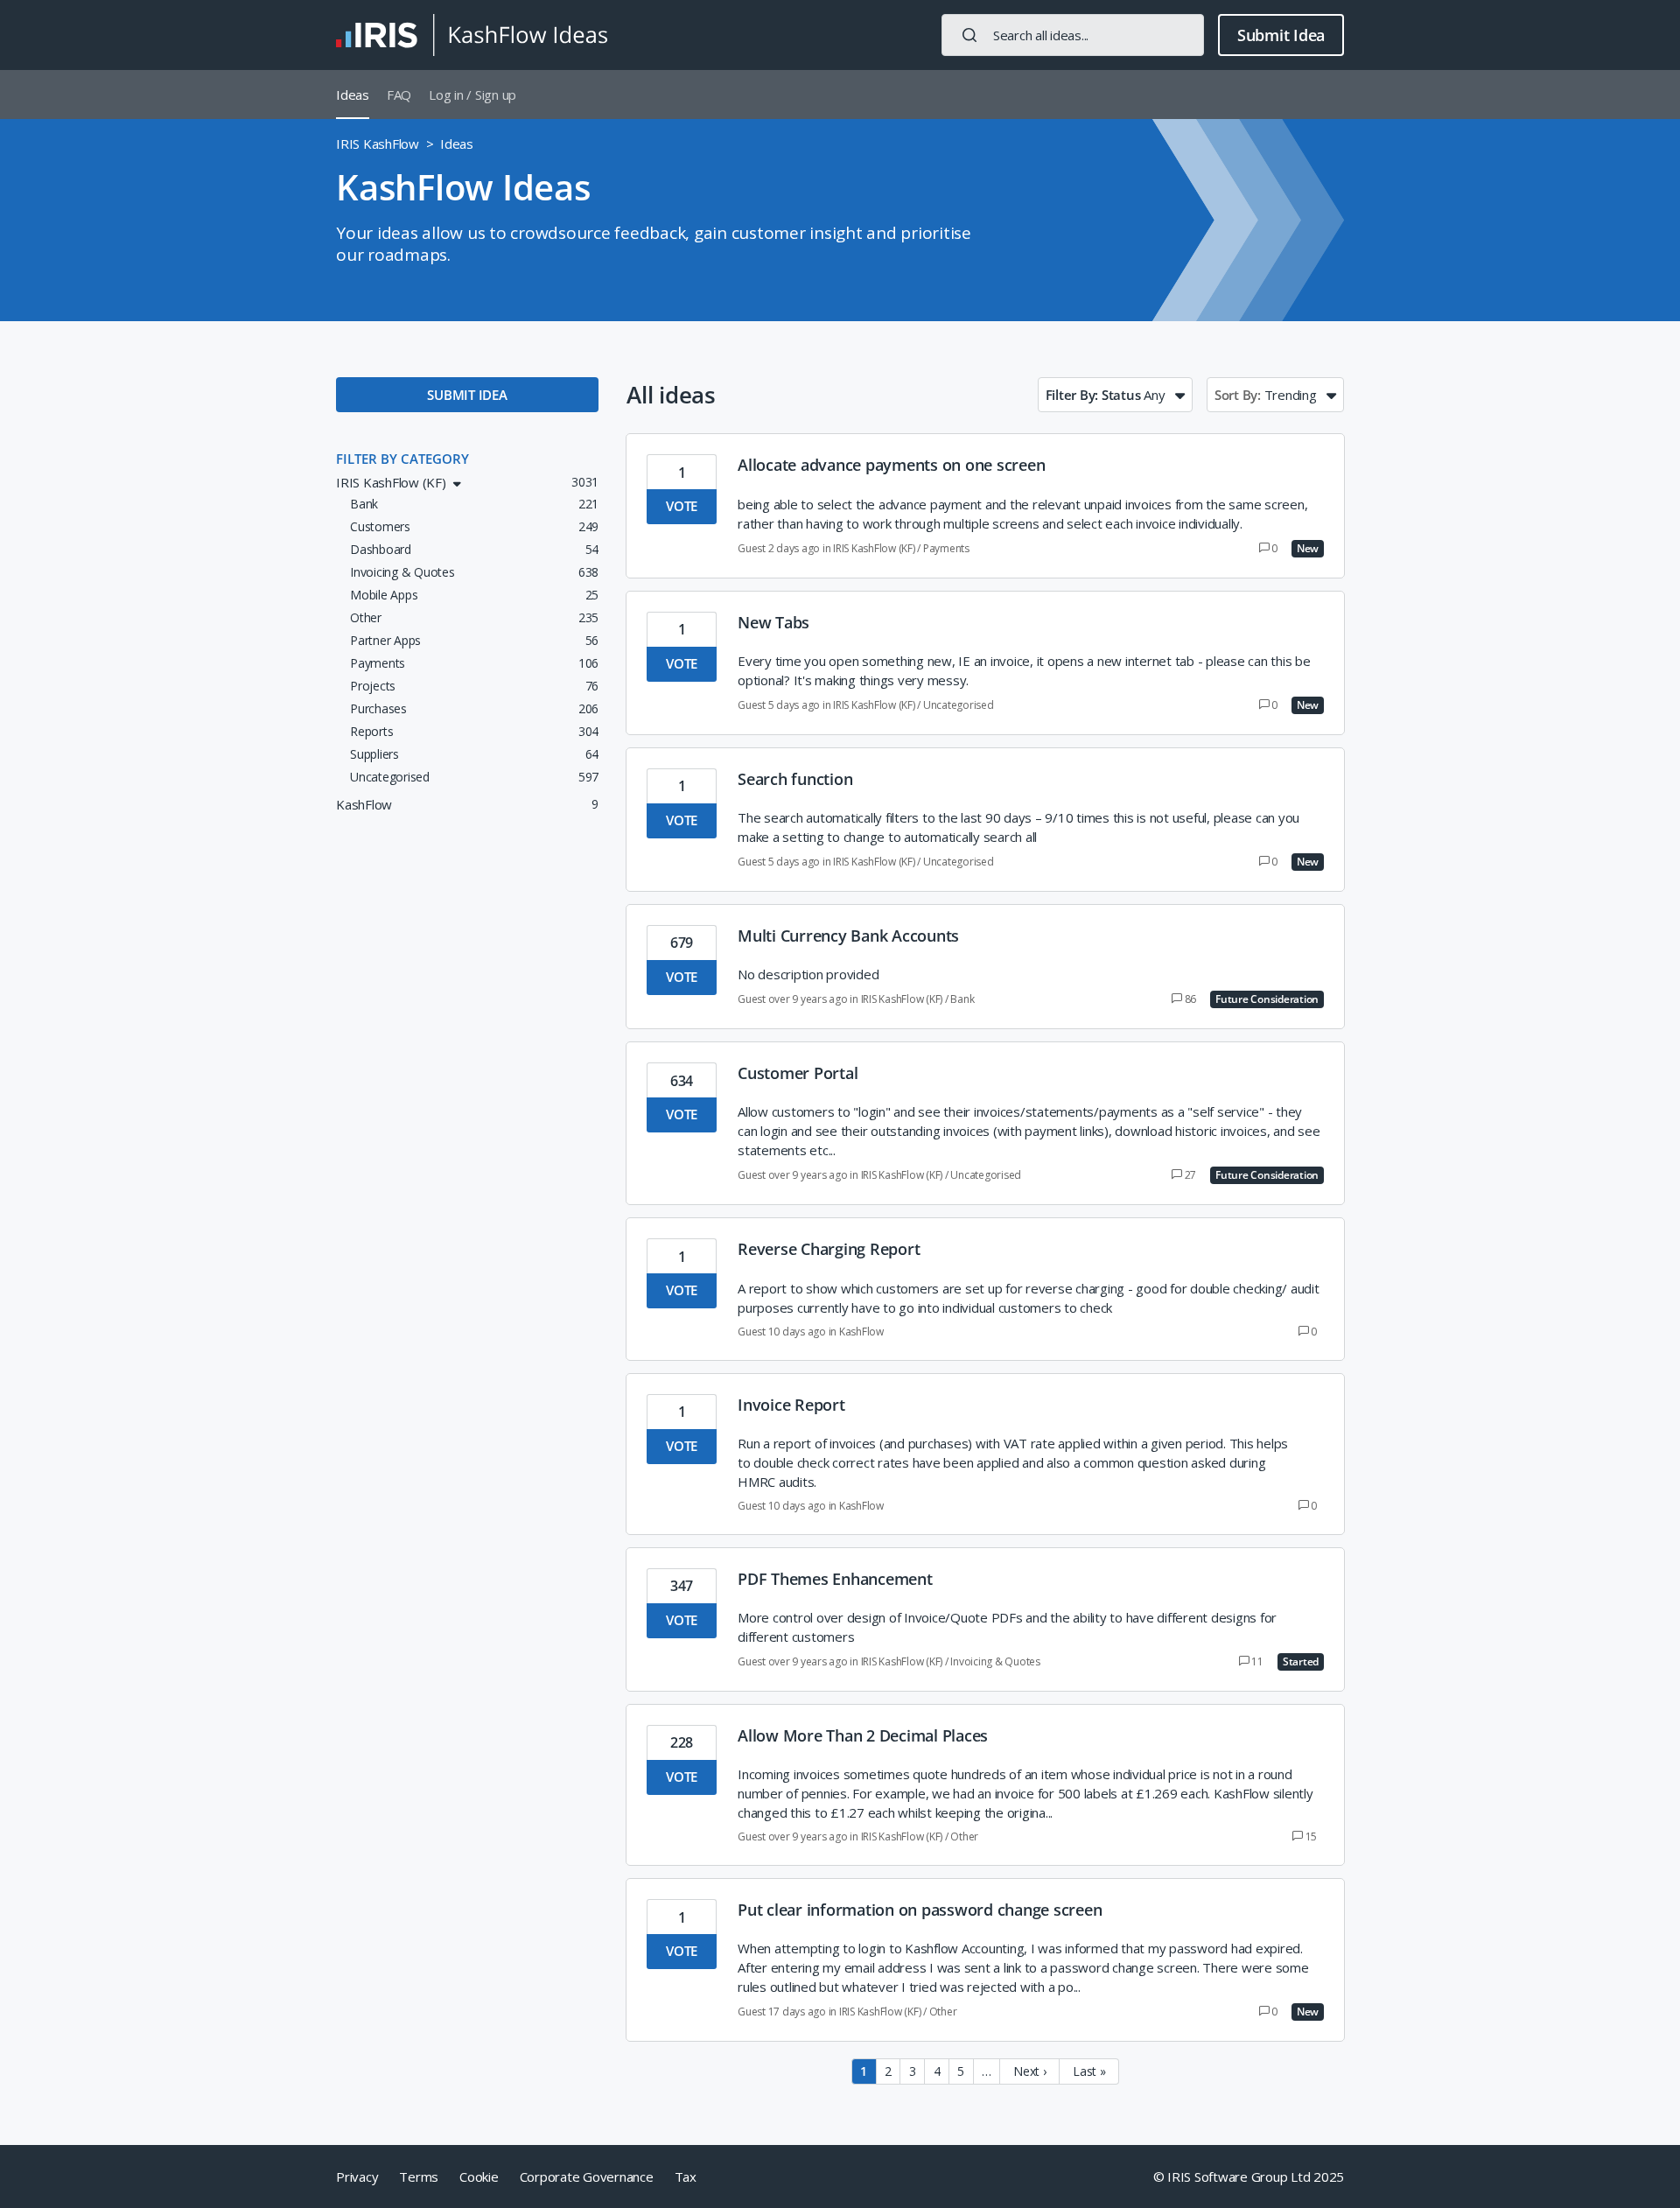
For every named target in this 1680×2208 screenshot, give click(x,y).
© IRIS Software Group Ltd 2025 (1249, 2176)
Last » (1089, 2071)
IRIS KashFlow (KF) (874, 548)
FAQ (399, 95)
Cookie (479, 2176)
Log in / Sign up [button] (472, 95)
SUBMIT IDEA (467, 395)
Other (964, 1836)
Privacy (357, 2176)
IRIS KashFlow (378, 144)
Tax (686, 2176)
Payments (946, 548)
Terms (419, 2176)
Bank (962, 999)
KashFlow (861, 1332)
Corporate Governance (587, 2176)
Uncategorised (959, 705)
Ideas (353, 95)
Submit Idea (1281, 35)
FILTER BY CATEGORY (402, 459)
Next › (1030, 2071)
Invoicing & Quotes (995, 1661)
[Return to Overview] (472, 35)
